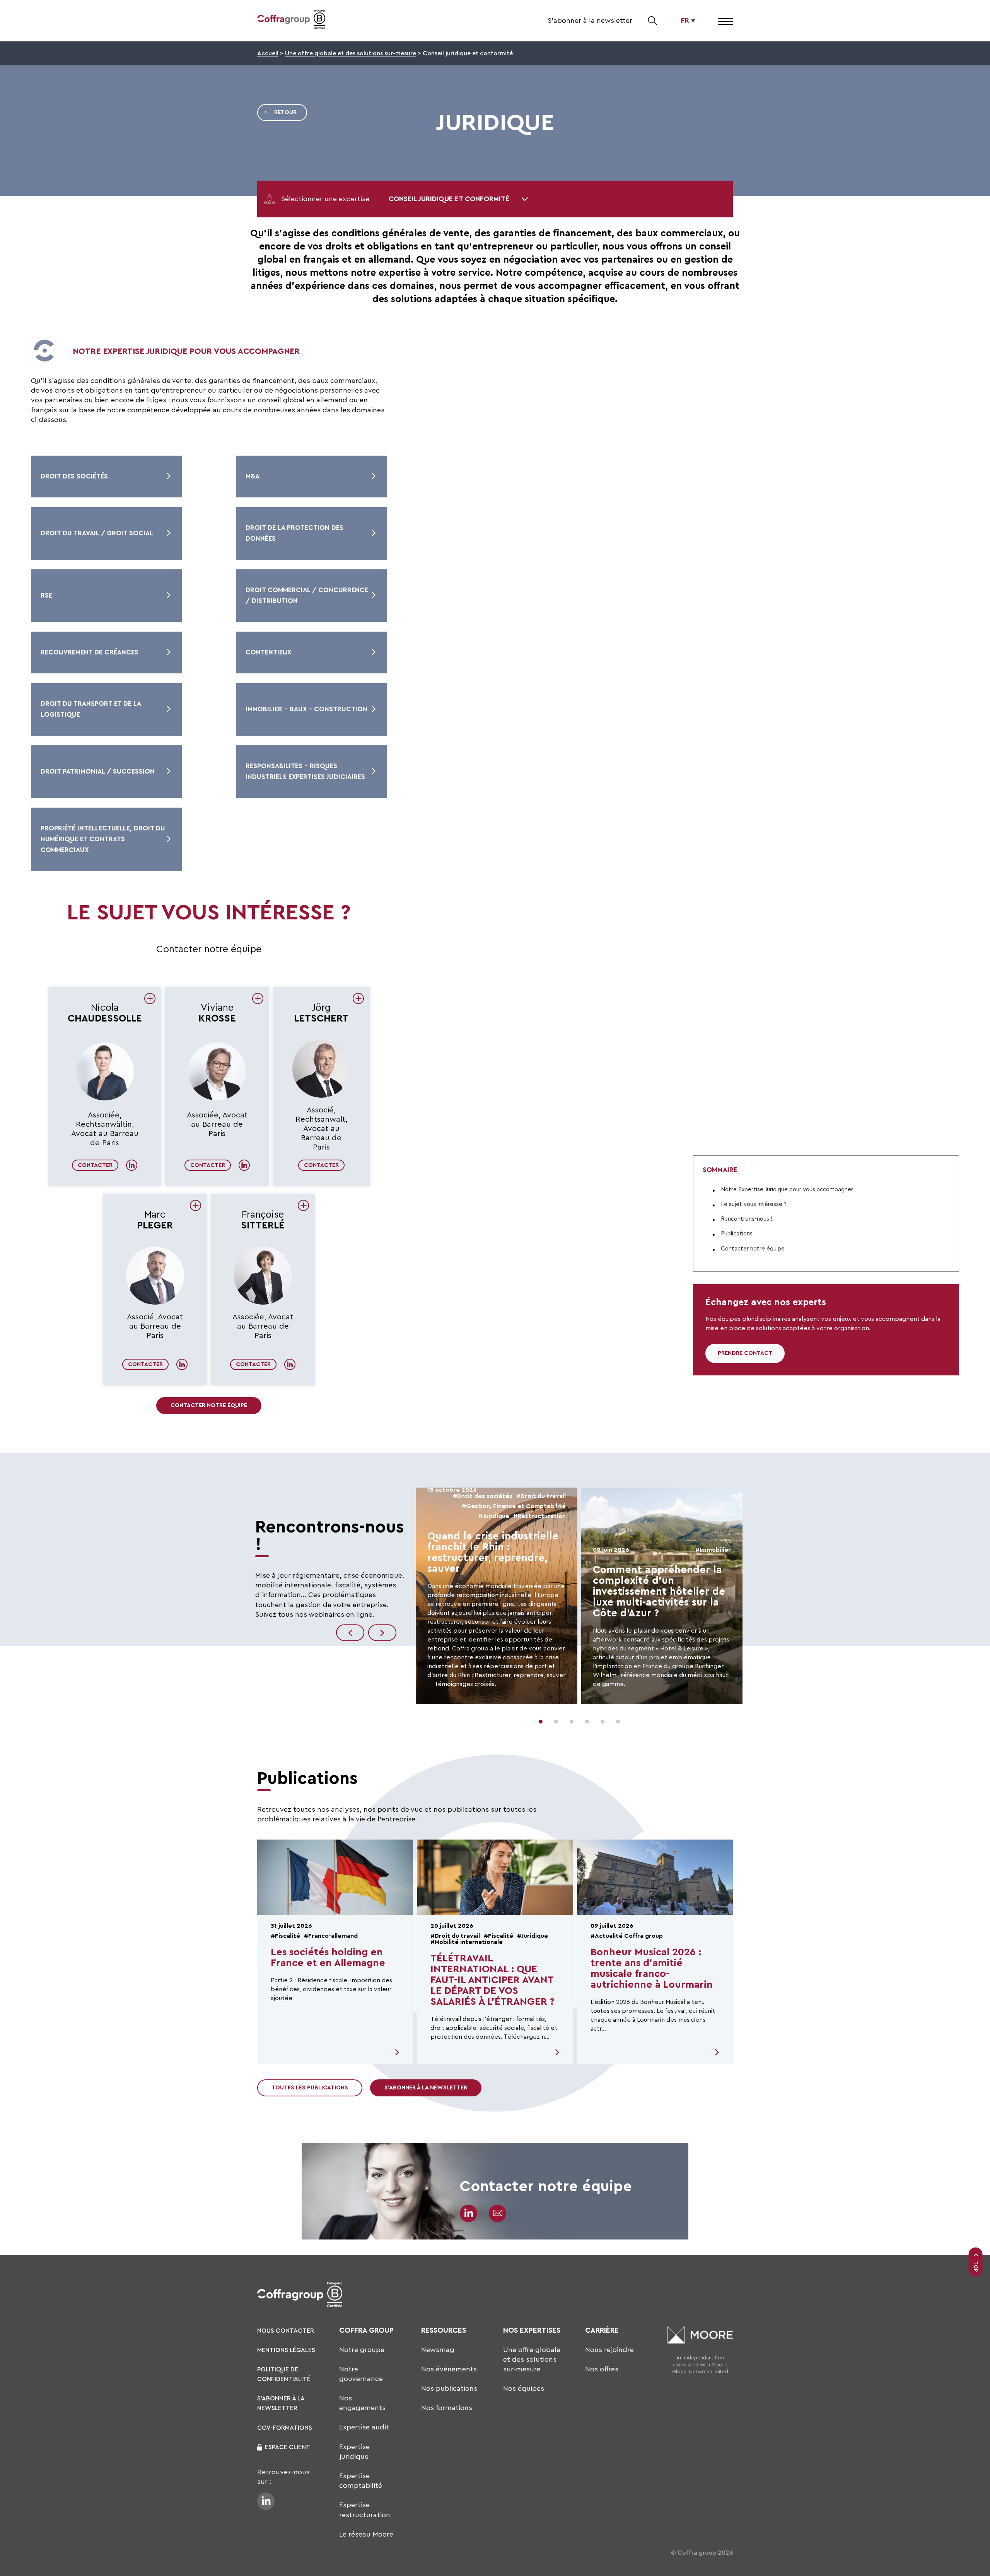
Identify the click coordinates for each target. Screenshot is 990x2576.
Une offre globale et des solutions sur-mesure (351, 53)
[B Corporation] (319, 21)
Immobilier (715, 1550)
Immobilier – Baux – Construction (306, 709)
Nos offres (602, 2369)
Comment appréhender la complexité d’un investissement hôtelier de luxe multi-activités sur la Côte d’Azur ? (659, 1591)
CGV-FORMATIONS (285, 2428)
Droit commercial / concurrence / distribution (307, 595)
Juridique (496, 1516)
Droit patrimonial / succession (98, 771)
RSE (46, 595)
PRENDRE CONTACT (745, 1353)
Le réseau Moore (366, 2534)
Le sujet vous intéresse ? (754, 1204)
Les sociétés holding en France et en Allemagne (328, 1958)
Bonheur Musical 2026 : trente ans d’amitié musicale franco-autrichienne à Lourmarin (652, 1968)
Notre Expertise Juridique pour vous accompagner (787, 1189)
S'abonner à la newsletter (590, 20)
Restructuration (542, 1516)
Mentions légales (286, 2350)
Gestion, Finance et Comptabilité (516, 1506)
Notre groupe (362, 2350)
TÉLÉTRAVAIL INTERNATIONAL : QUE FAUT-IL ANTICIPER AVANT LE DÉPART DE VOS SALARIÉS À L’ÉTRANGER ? (492, 1980)
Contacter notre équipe (209, 1405)
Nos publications (449, 2388)
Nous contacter (286, 2331)
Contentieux (268, 652)
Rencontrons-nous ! (747, 1219)
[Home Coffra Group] (283, 21)
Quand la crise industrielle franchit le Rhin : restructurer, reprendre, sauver (493, 1552)
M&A (253, 476)
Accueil (268, 53)
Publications (737, 1234)
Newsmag (438, 2350)
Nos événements (449, 2369)
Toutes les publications (310, 2088)
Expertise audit (364, 2427)
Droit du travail (543, 1496)
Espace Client (288, 2447)
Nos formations (447, 2408)
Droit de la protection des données (294, 533)
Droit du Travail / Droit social (97, 533)
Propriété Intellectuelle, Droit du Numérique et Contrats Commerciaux (103, 839)
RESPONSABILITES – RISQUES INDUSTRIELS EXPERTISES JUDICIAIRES (305, 771)
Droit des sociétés (74, 476)
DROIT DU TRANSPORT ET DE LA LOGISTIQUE (91, 709)
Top (976, 2267)
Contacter (95, 1165)
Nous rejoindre (609, 2350)
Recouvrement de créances (90, 652)
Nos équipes (524, 2388)
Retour (285, 112)
